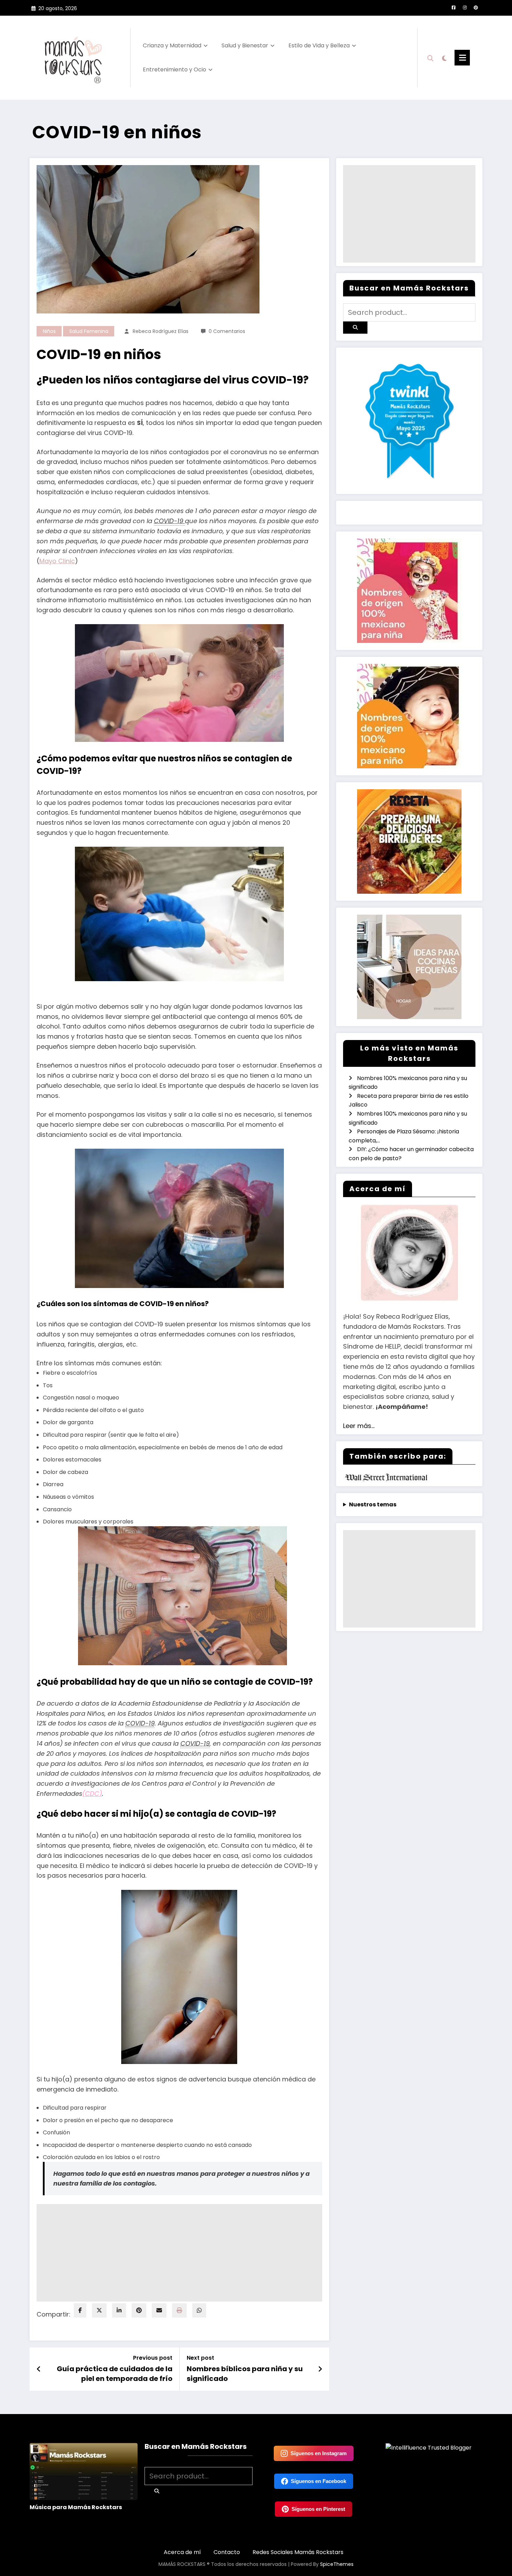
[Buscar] (430, 57)
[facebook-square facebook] (453, 8)
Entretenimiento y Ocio (174, 69)
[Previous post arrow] (39, 2369)
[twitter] (99, 2310)
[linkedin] (119, 2310)
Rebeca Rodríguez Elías (161, 331)
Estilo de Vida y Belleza (319, 45)
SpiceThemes (337, 2564)
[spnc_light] (444, 57)
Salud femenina (89, 331)
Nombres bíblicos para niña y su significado (245, 2374)
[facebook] (80, 2310)
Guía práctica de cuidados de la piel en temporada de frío (115, 2374)
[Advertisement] (179, 2253)
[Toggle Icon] (462, 58)
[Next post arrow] (320, 2369)
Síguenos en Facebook (319, 2481)
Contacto (227, 2552)
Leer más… (359, 1426)
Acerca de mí (182, 2552)
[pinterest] (139, 2310)
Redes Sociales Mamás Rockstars (298, 2552)
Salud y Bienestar (245, 45)
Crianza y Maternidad (172, 45)
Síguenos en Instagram (319, 2453)
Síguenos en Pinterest (318, 2509)
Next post (200, 2358)
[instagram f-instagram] (465, 8)
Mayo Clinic (57, 561)
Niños (49, 331)
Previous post (153, 2358)
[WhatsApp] (199, 2310)
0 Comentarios (227, 331)
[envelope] (159, 2310)
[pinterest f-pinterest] (476, 8)
